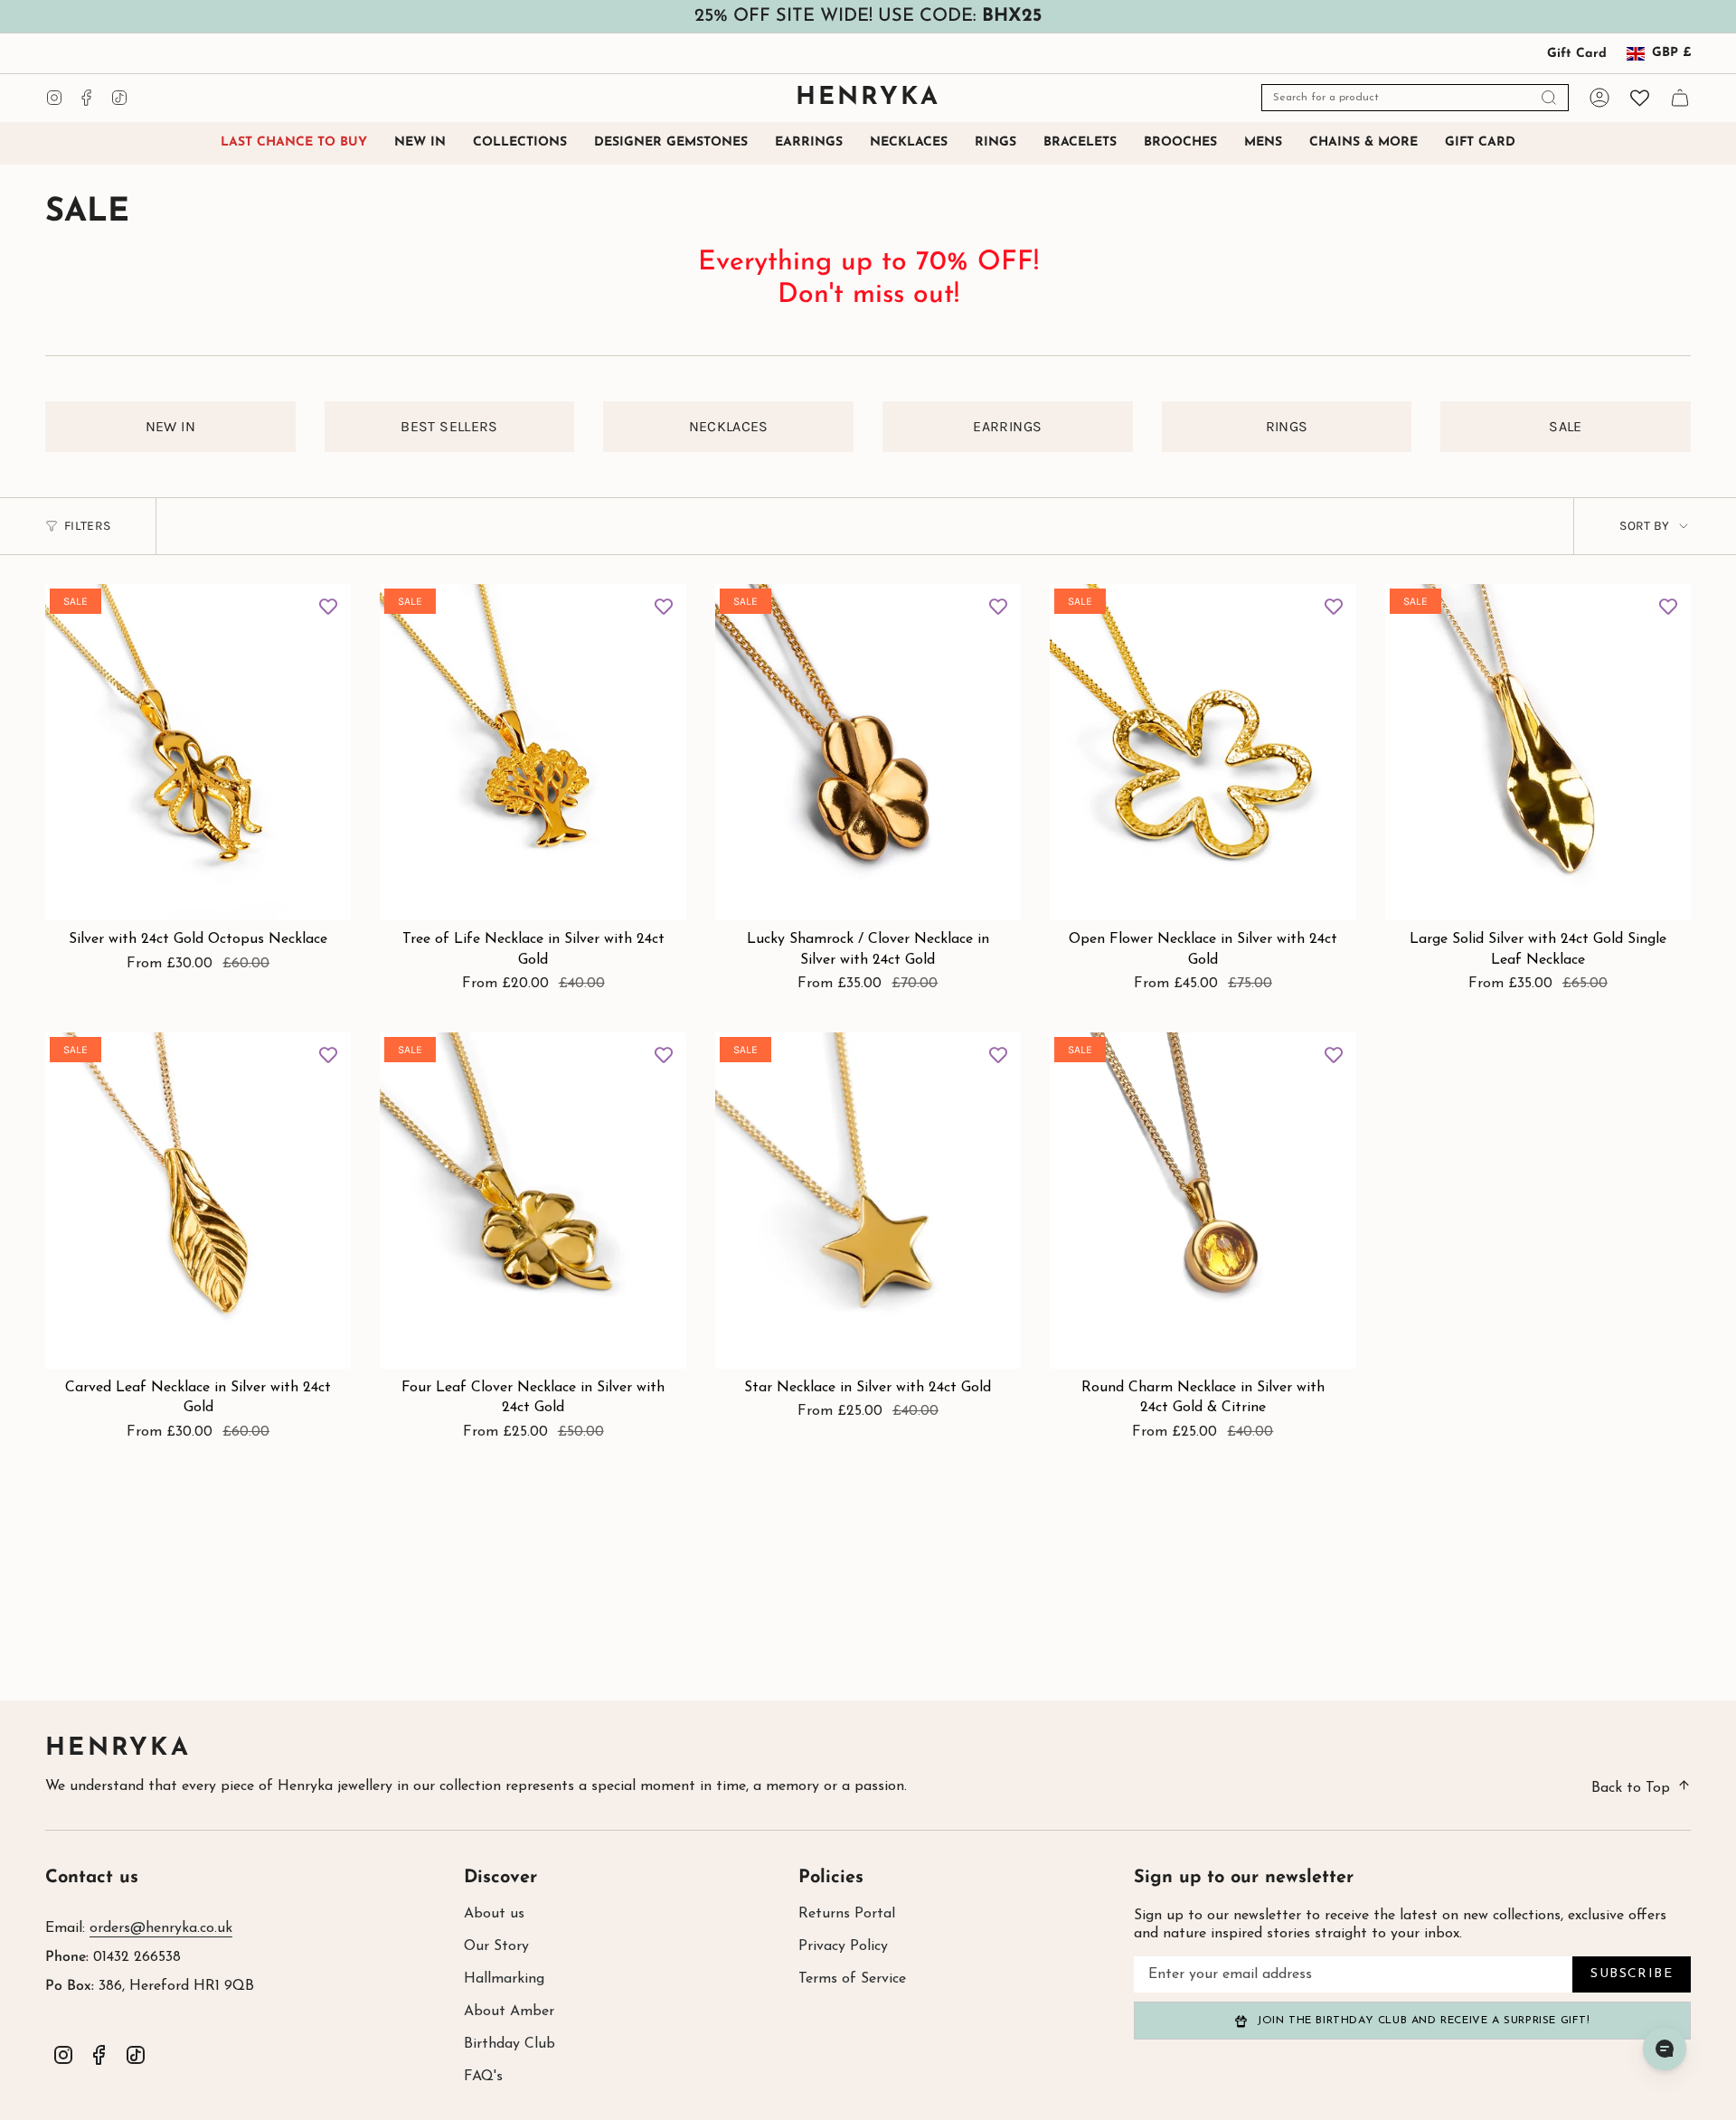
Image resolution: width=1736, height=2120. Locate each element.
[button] (520, 143)
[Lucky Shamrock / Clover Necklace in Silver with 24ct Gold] (868, 752)
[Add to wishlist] (328, 607)
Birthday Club (509, 2044)
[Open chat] (1665, 2049)
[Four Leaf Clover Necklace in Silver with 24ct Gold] (533, 1201)
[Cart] (1680, 98)
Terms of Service (852, 1979)
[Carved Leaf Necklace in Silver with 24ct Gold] (198, 1201)
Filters (87, 526)
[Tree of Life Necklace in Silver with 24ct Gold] (533, 752)
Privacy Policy (843, 1946)
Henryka (118, 1749)
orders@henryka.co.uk (161, 1928)
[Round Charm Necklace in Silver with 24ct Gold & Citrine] (1203, 1201)
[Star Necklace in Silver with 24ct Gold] (868, 1201)
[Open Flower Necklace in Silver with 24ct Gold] (1203, 752)
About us (494, 1914)
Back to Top (1631, 1788)
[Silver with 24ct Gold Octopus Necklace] (198, 752)
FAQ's (483, 2077)
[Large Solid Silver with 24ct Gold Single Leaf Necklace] (1538, 752)
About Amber (509, 2012)
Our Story (496, 1946)
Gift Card (1577, 54)
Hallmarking (504, 1979)
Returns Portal (847, 1914)
